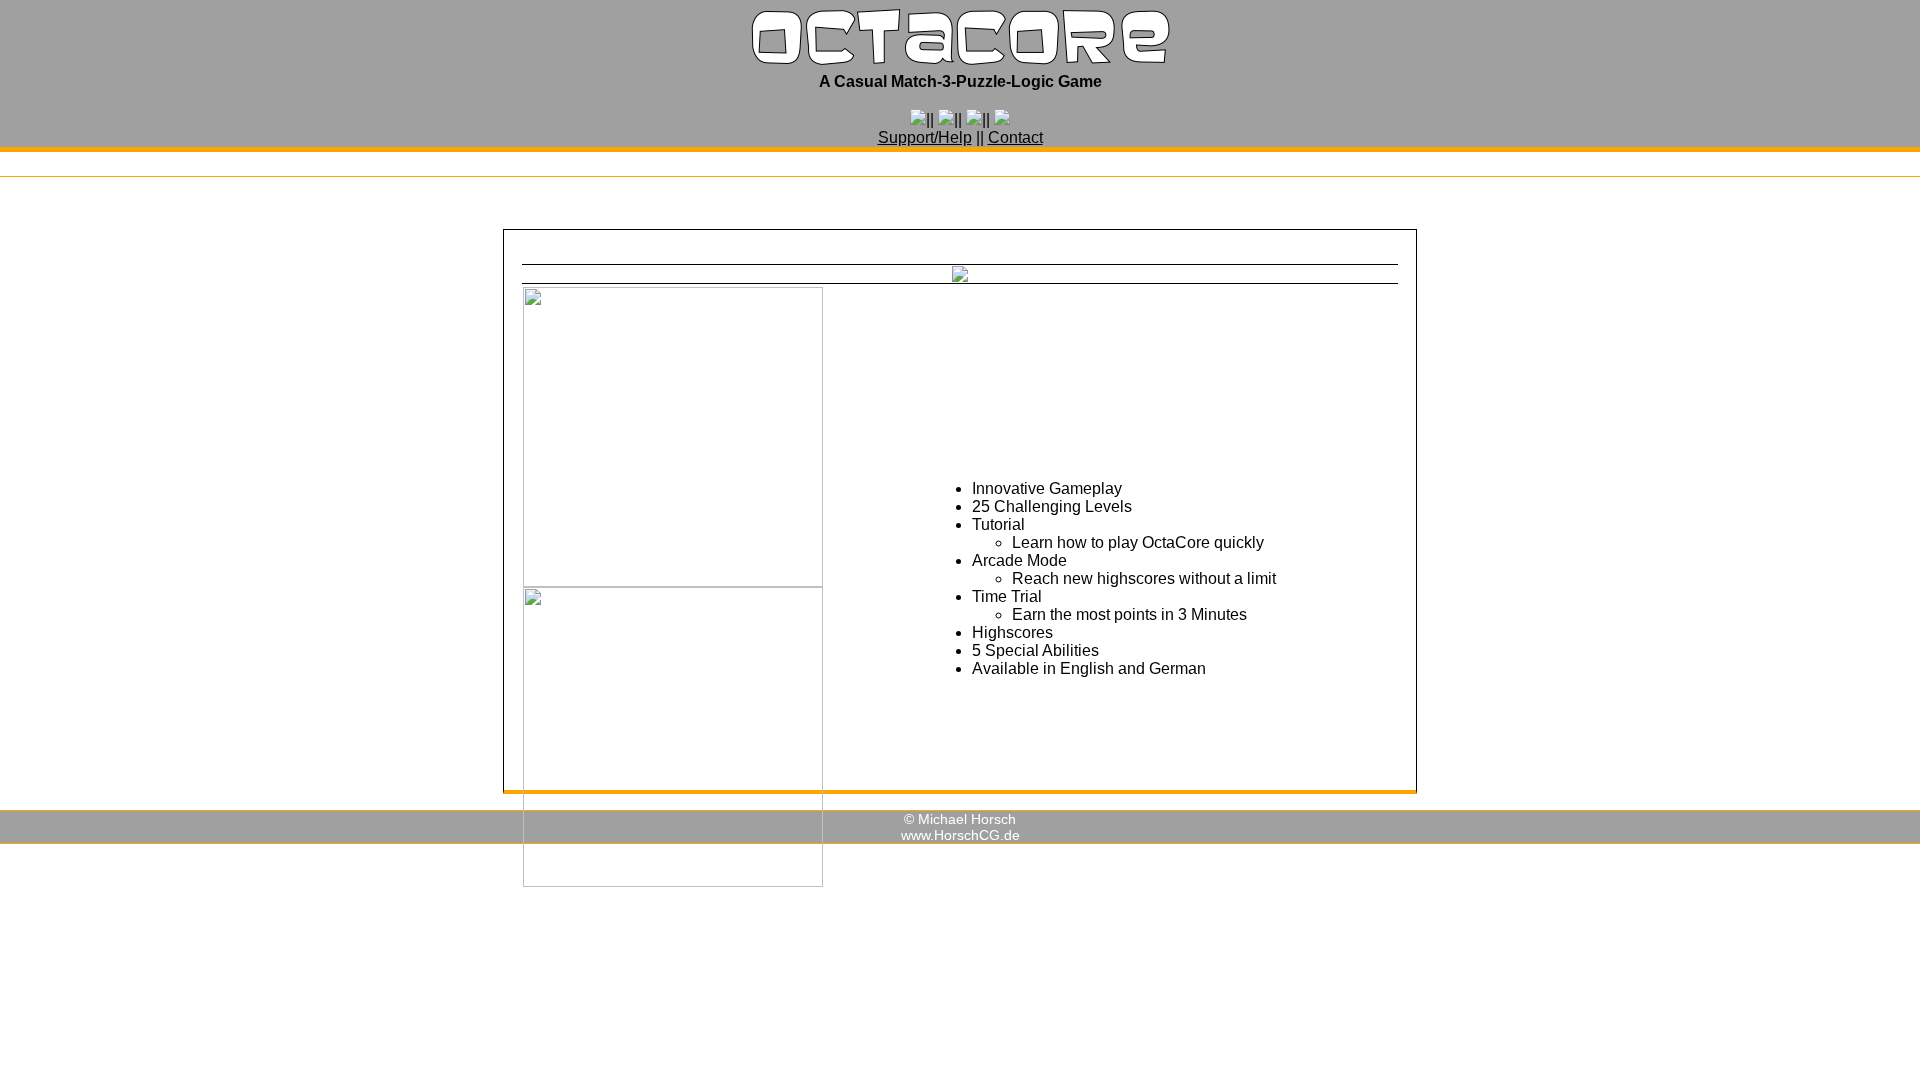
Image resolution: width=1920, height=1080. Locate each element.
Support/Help (925, 137)
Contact (1015, 137)
